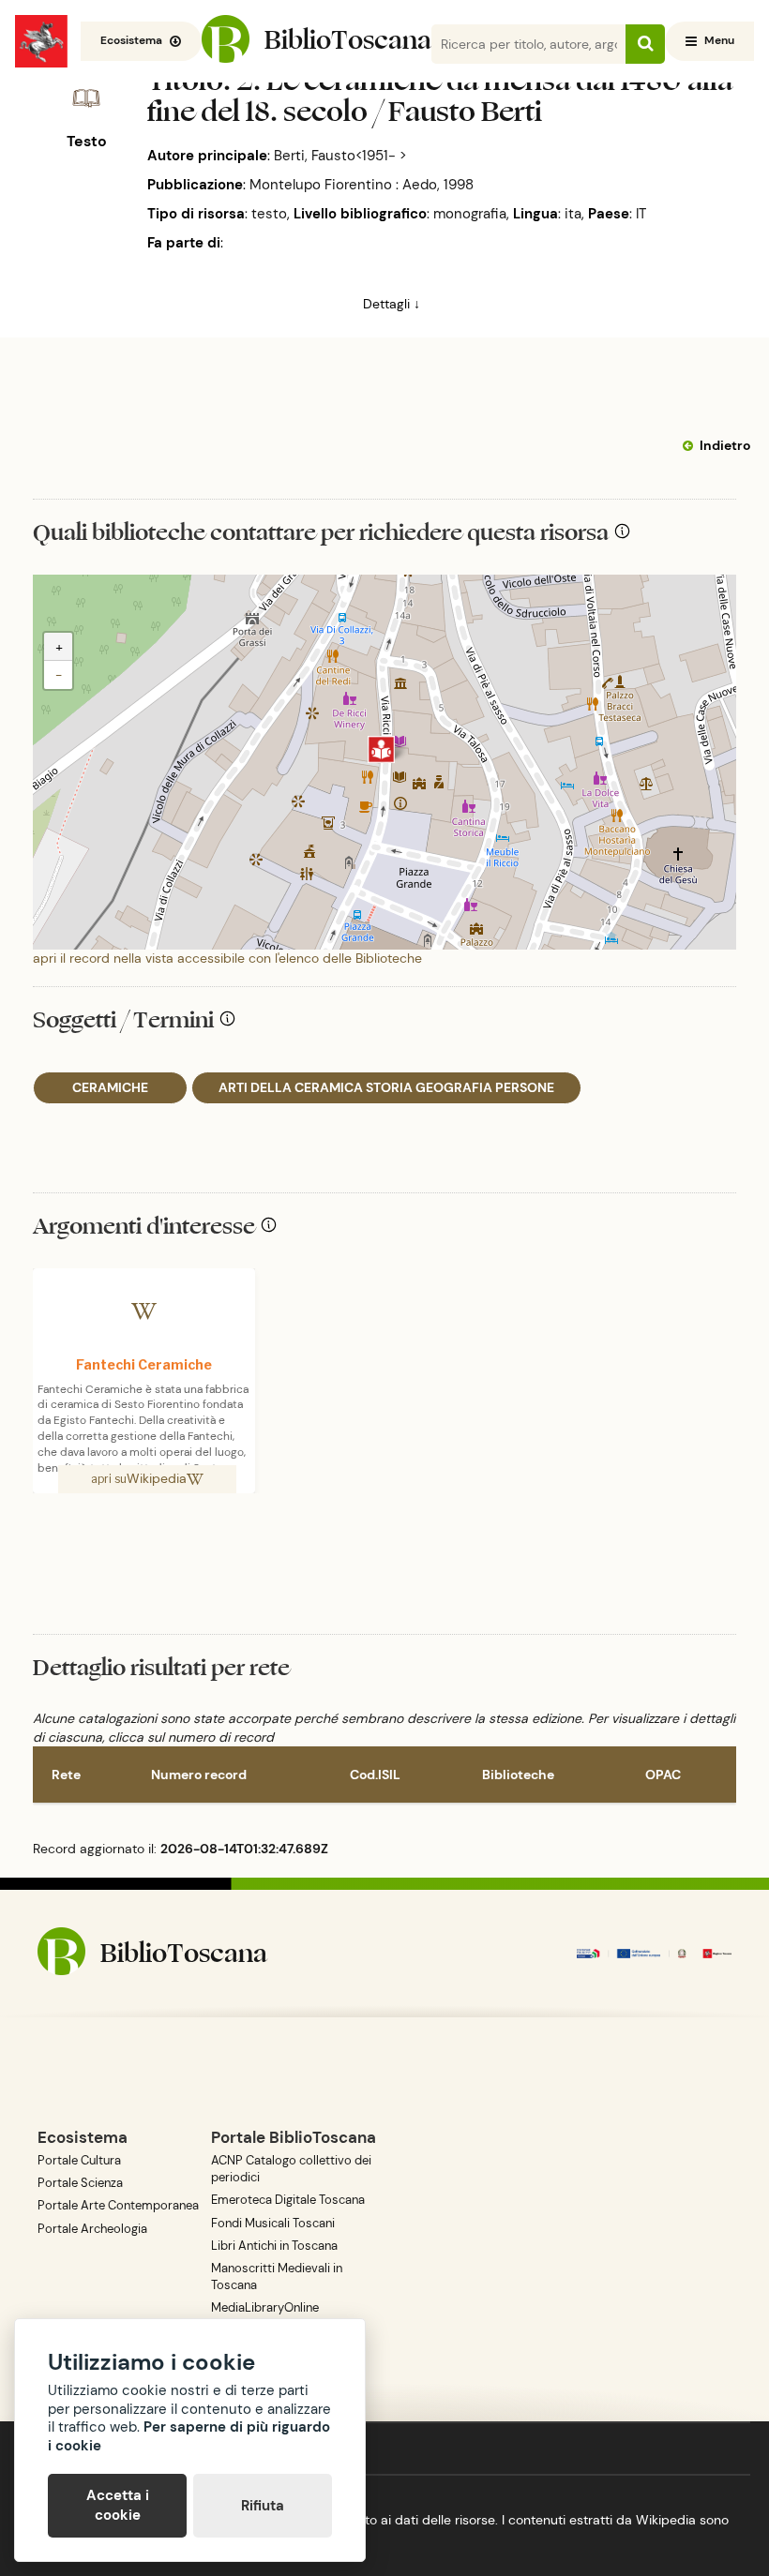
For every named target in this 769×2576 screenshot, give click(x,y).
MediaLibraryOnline (265, 2307)
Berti (242, 243)
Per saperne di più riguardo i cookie (189, 2436)
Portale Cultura (79, 2160)
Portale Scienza (80, 2183)
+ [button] (59, 647)
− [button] (59, 675)
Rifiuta (263, 2506)
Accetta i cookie (118, 2505)
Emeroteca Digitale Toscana (288, 2200)
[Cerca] (645, 44)
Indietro (725, 445)
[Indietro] (691, 446)
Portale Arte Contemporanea (118, 2205)
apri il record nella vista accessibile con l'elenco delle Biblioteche (227, 958)
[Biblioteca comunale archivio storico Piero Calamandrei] (381, 749)
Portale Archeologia (92, 2229)
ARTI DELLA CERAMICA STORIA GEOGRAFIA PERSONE (386, 1087)
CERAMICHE (110, 1087)
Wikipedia (157, 1478)
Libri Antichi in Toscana (274, 2246)
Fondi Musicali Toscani (273, 2223)
